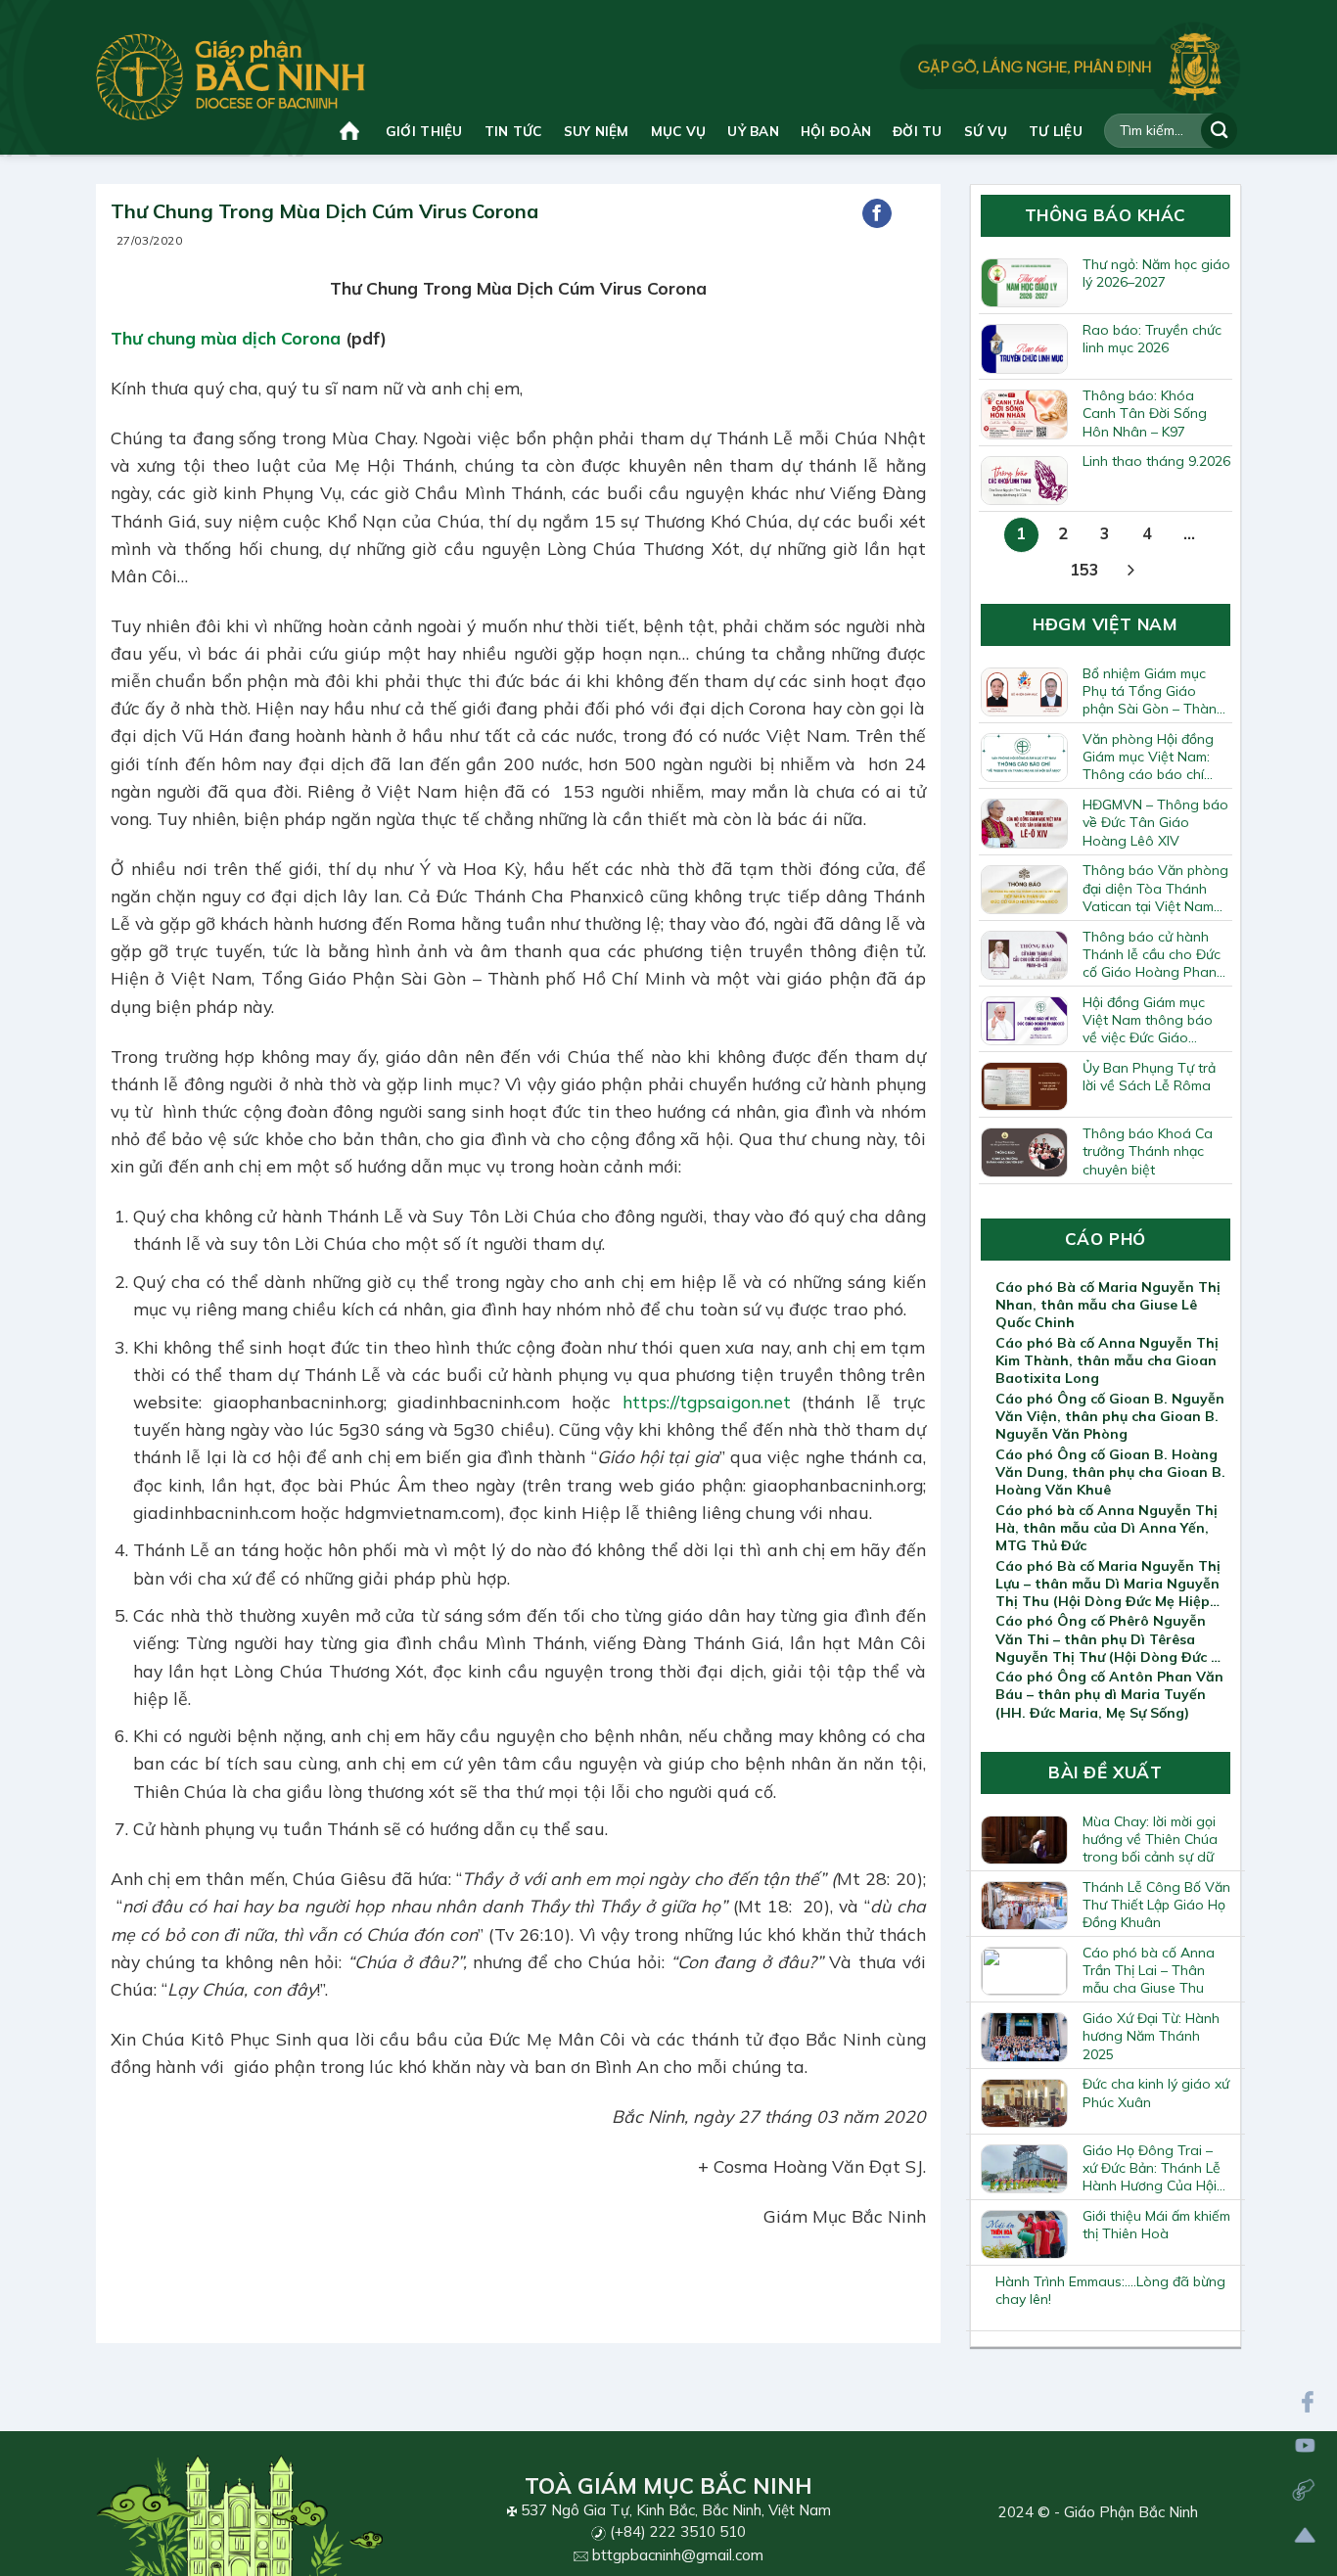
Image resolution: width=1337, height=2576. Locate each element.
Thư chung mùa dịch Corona (226, 338)
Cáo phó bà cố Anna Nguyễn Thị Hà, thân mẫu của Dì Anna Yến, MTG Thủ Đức (1106, 1528)
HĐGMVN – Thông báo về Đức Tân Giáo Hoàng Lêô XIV (1155, 822)
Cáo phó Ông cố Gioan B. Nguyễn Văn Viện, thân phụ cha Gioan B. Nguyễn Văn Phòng (1110, 1416)
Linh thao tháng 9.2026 (1156, 461)
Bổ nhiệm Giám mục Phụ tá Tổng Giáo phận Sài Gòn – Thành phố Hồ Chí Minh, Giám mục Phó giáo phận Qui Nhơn (1153, 691)
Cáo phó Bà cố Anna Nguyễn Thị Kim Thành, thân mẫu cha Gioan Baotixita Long (1107, 1360)
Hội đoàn (836, 131)
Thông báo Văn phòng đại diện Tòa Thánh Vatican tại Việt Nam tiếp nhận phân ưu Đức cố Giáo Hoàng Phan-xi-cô (1155, 888)
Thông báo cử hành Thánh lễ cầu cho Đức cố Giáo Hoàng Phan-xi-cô (1153, 954)
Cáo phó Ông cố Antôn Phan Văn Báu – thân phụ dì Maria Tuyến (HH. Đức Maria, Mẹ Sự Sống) (1109, 1694)
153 (1084, 569)
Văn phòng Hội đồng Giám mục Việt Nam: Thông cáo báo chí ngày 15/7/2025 (1148, 757)
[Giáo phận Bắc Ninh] (231, 77)
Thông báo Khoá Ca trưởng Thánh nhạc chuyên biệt (1148, 1151)
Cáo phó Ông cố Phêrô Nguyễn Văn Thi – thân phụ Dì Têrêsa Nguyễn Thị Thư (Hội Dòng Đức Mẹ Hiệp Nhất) (1113, 1638)
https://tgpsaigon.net (707, 1402)
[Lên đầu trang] (1305, 2535)
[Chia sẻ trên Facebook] (877, 213)
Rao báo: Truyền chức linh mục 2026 (1152, 339)
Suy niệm (597, 131)
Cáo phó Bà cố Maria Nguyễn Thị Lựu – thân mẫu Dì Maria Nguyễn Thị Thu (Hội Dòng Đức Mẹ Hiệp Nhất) (1108, 1584)
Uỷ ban (753, 131)
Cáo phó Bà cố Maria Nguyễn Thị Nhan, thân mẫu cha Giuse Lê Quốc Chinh (1108, 1305)
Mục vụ (679, 131)
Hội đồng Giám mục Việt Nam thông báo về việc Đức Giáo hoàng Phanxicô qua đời (1150, 1020)
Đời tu (918, 131)
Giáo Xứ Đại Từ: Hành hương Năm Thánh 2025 (1151, 2036)
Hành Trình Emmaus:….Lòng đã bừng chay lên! (1110, 2290)
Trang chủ (352, 131)
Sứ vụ (986, 131)
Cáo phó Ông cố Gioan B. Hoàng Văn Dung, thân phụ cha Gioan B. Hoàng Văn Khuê (1110, 1472)
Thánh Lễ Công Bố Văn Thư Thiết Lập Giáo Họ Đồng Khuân (1156, 1905)
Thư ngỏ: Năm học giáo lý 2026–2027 (1156, 273)
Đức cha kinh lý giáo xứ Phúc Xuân (1156, 2093)
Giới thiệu (424, 131)
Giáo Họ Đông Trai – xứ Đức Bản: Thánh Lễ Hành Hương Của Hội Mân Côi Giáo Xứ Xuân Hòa (1154, 2168)
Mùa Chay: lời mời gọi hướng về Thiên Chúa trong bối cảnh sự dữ (1150, 1839)
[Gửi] (1219, 131)
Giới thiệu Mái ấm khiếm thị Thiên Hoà (1156, 2225)
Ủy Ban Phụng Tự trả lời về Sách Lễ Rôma (1149, 1077)
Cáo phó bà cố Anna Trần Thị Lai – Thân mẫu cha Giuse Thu (1149, 1970)
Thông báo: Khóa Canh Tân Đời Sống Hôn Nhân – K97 (1145, 413)
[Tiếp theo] (1131, 571)
